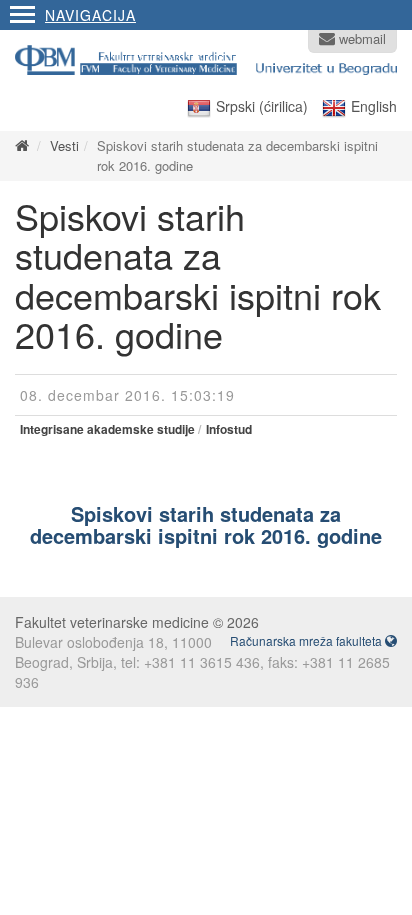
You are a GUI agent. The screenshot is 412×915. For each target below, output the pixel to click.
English (374, 106)
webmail (360, 39)
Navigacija (90, 15)
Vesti (64, 145)
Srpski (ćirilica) (262, 106)
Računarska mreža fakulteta (307, 640)
